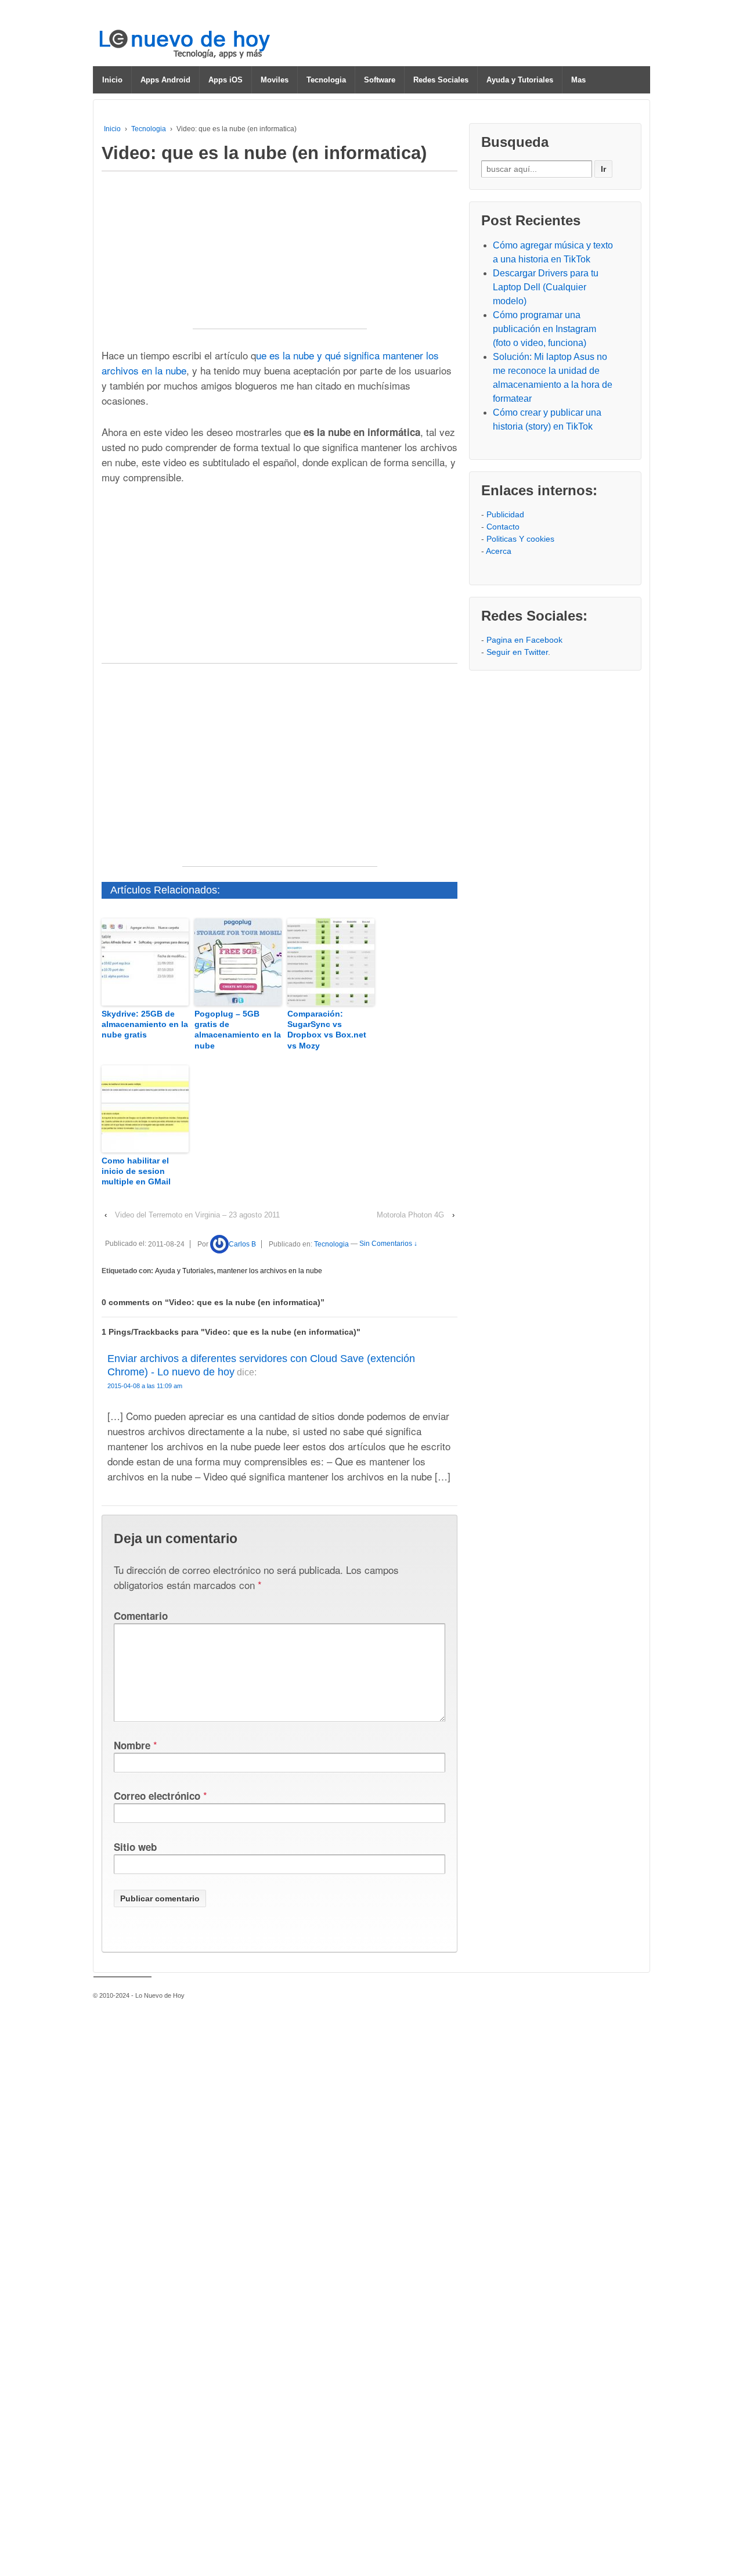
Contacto (503, 527)
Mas (578, 80)
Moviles (275, 80)
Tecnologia (326, 80)
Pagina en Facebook (524, 640)
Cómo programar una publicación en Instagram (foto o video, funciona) (544, 329)
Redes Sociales (441, 80)
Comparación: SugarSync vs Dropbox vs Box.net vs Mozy (327, 1030)
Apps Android (165, 80)
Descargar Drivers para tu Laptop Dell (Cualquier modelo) (546, 287)
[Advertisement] (280, 256)
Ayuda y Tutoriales (520, 80)
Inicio (112, 80)
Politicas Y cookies (520, 539)
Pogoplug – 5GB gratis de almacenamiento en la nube (238, 1030)
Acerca (499, 551)
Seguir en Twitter (517, 652)
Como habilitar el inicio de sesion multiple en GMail (136, 1171)
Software (380, 80)
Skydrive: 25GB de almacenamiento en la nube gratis (145, 1024)
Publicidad (505, 514)
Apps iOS (226, 80)
